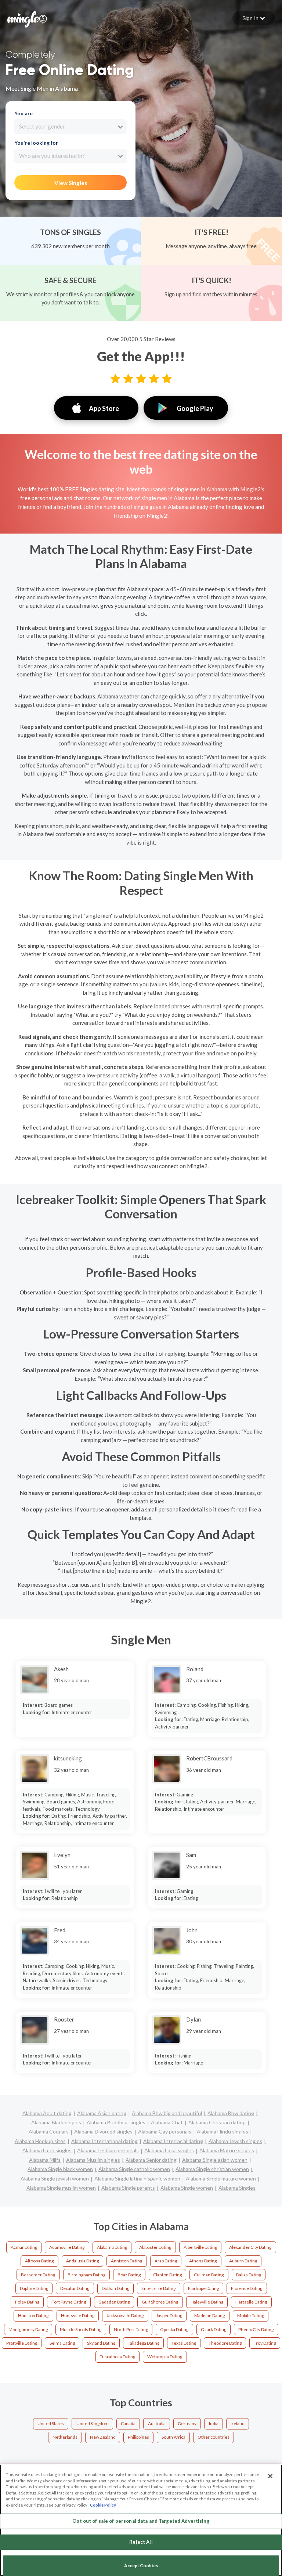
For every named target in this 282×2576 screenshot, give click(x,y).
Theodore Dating (225, 2343)
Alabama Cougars (49, 2131)
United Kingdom (93, 2423)
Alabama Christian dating (217, 2122)
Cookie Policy (103, 2505)
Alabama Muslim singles (93, 2160)
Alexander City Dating (250, 2247)
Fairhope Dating (203, 2288)
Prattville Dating (22, 2343)
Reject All (141, 2542)
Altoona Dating (39, 2261)
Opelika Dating (174, 2329)
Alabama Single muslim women (61, 2188)
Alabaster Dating (155, 2247)
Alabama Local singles (169, 2150)
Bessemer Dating (38, 2275)
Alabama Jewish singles (235, 2141)
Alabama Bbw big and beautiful (167, 2113)
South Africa (173, 2437)
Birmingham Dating (86, 2275)
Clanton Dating (167, 2275)
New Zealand (103, 2437)
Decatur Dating (75, 2288)
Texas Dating (184, 2343)
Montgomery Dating (28, 2329)
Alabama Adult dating (47, 2113)
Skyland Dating (101, 2343)
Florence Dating (247, 2288)
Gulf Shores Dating (160, 2302)
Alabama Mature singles (227, 2150)
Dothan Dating (115, 2288)
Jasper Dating (169, 2315)
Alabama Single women (187, 2188)
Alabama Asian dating (102, 2113)
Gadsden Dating (114, 2302)
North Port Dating (131, 2329)
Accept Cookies (141, 2566)
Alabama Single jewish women (55, 2178)
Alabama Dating (112, 2247)
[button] (254, 18)
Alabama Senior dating (151, 2160)
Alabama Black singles (56, 2122)
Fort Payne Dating (69, 2302)
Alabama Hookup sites (40, 2141)
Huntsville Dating (78, 2315)
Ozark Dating (214, 2329)
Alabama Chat (167, 2122)
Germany (187, 2423)
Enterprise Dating (158, 2288)
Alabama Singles (237, 2188)
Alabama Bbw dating (231, 2113)
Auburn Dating (243, 2261)
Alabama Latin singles (47, 2150)
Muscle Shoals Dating (81, 2329)
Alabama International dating (104, 2141)
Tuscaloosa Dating (117, 2357)
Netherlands (65, 2437)
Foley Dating (27, 2302)
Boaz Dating (129, 2275)
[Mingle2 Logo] (27, 18)
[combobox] (70, 127)
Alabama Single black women (60, 2169)
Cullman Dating (209, 2275)
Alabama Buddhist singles (116, 2122)
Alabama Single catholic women (134, 2169)
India (214, 2423)
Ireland (238, 2423)
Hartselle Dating (251, 2302)
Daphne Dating (34, 2288)
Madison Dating (209, 2315)
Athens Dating (203, 2261)
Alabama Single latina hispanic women (137, 2178)
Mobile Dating (251, 2315)
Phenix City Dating (256, 2329)
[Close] (270, 2476)
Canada (128, 2423)
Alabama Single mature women (221, 2178)
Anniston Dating (126, 2261)
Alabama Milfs (45, 2160)
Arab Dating (166, 2261)
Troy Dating (265, 2343)
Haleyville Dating (207, 2302)
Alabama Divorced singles (103, 2131)
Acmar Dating (24, 2247)
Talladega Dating (144, 2343)
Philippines (138, 2437)
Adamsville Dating (67, 2247)
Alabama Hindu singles (223, 2131)
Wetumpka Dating (165, 2357)
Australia (157, 2423)
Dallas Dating (249, 2275)
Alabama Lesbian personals (108, 2150)
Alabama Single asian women (215, 2160)
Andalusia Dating (82, 2261)
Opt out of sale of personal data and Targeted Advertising (141, 2521)
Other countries (214, 2437)
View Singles (71, 183)
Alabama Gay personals (165, 2131)
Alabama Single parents (128, 2188)
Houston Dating (33, 2315)
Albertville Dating (200, 2247)
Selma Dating (62, 2343)
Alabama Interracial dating (173, 2141)
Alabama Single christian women (212, 2169)
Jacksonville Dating (125, 2315)
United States (51, 2423)
